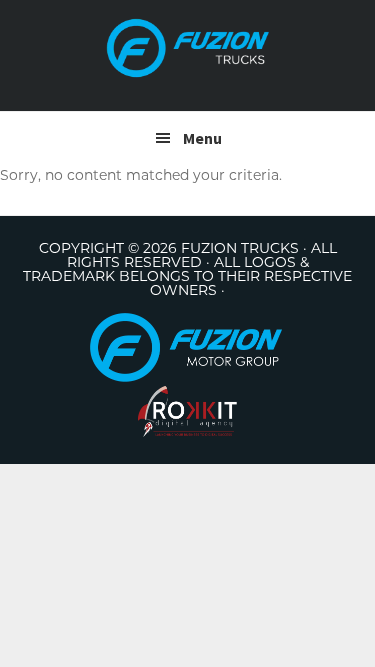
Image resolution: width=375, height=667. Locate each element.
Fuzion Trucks (188, 48)
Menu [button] (202, 138)
